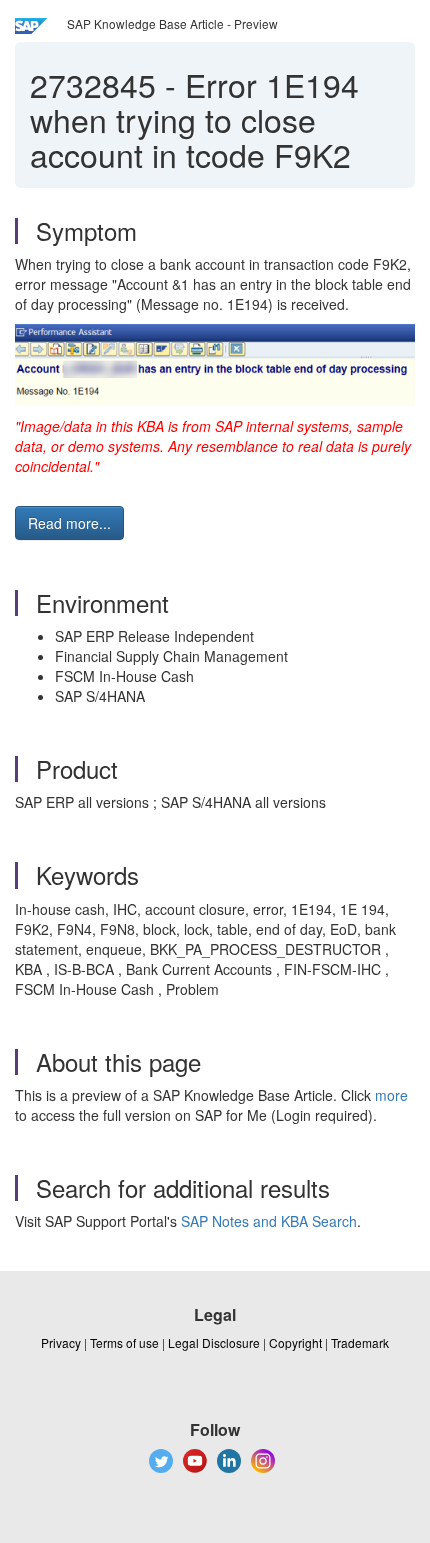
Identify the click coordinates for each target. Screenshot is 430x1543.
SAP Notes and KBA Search (269, 1221)
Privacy (61, 1342)
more (391, 1095)
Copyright (295, 1342)
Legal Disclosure (214, 1342)
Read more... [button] (69, 523)
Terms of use (124, 1342)
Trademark (360, 1342)
